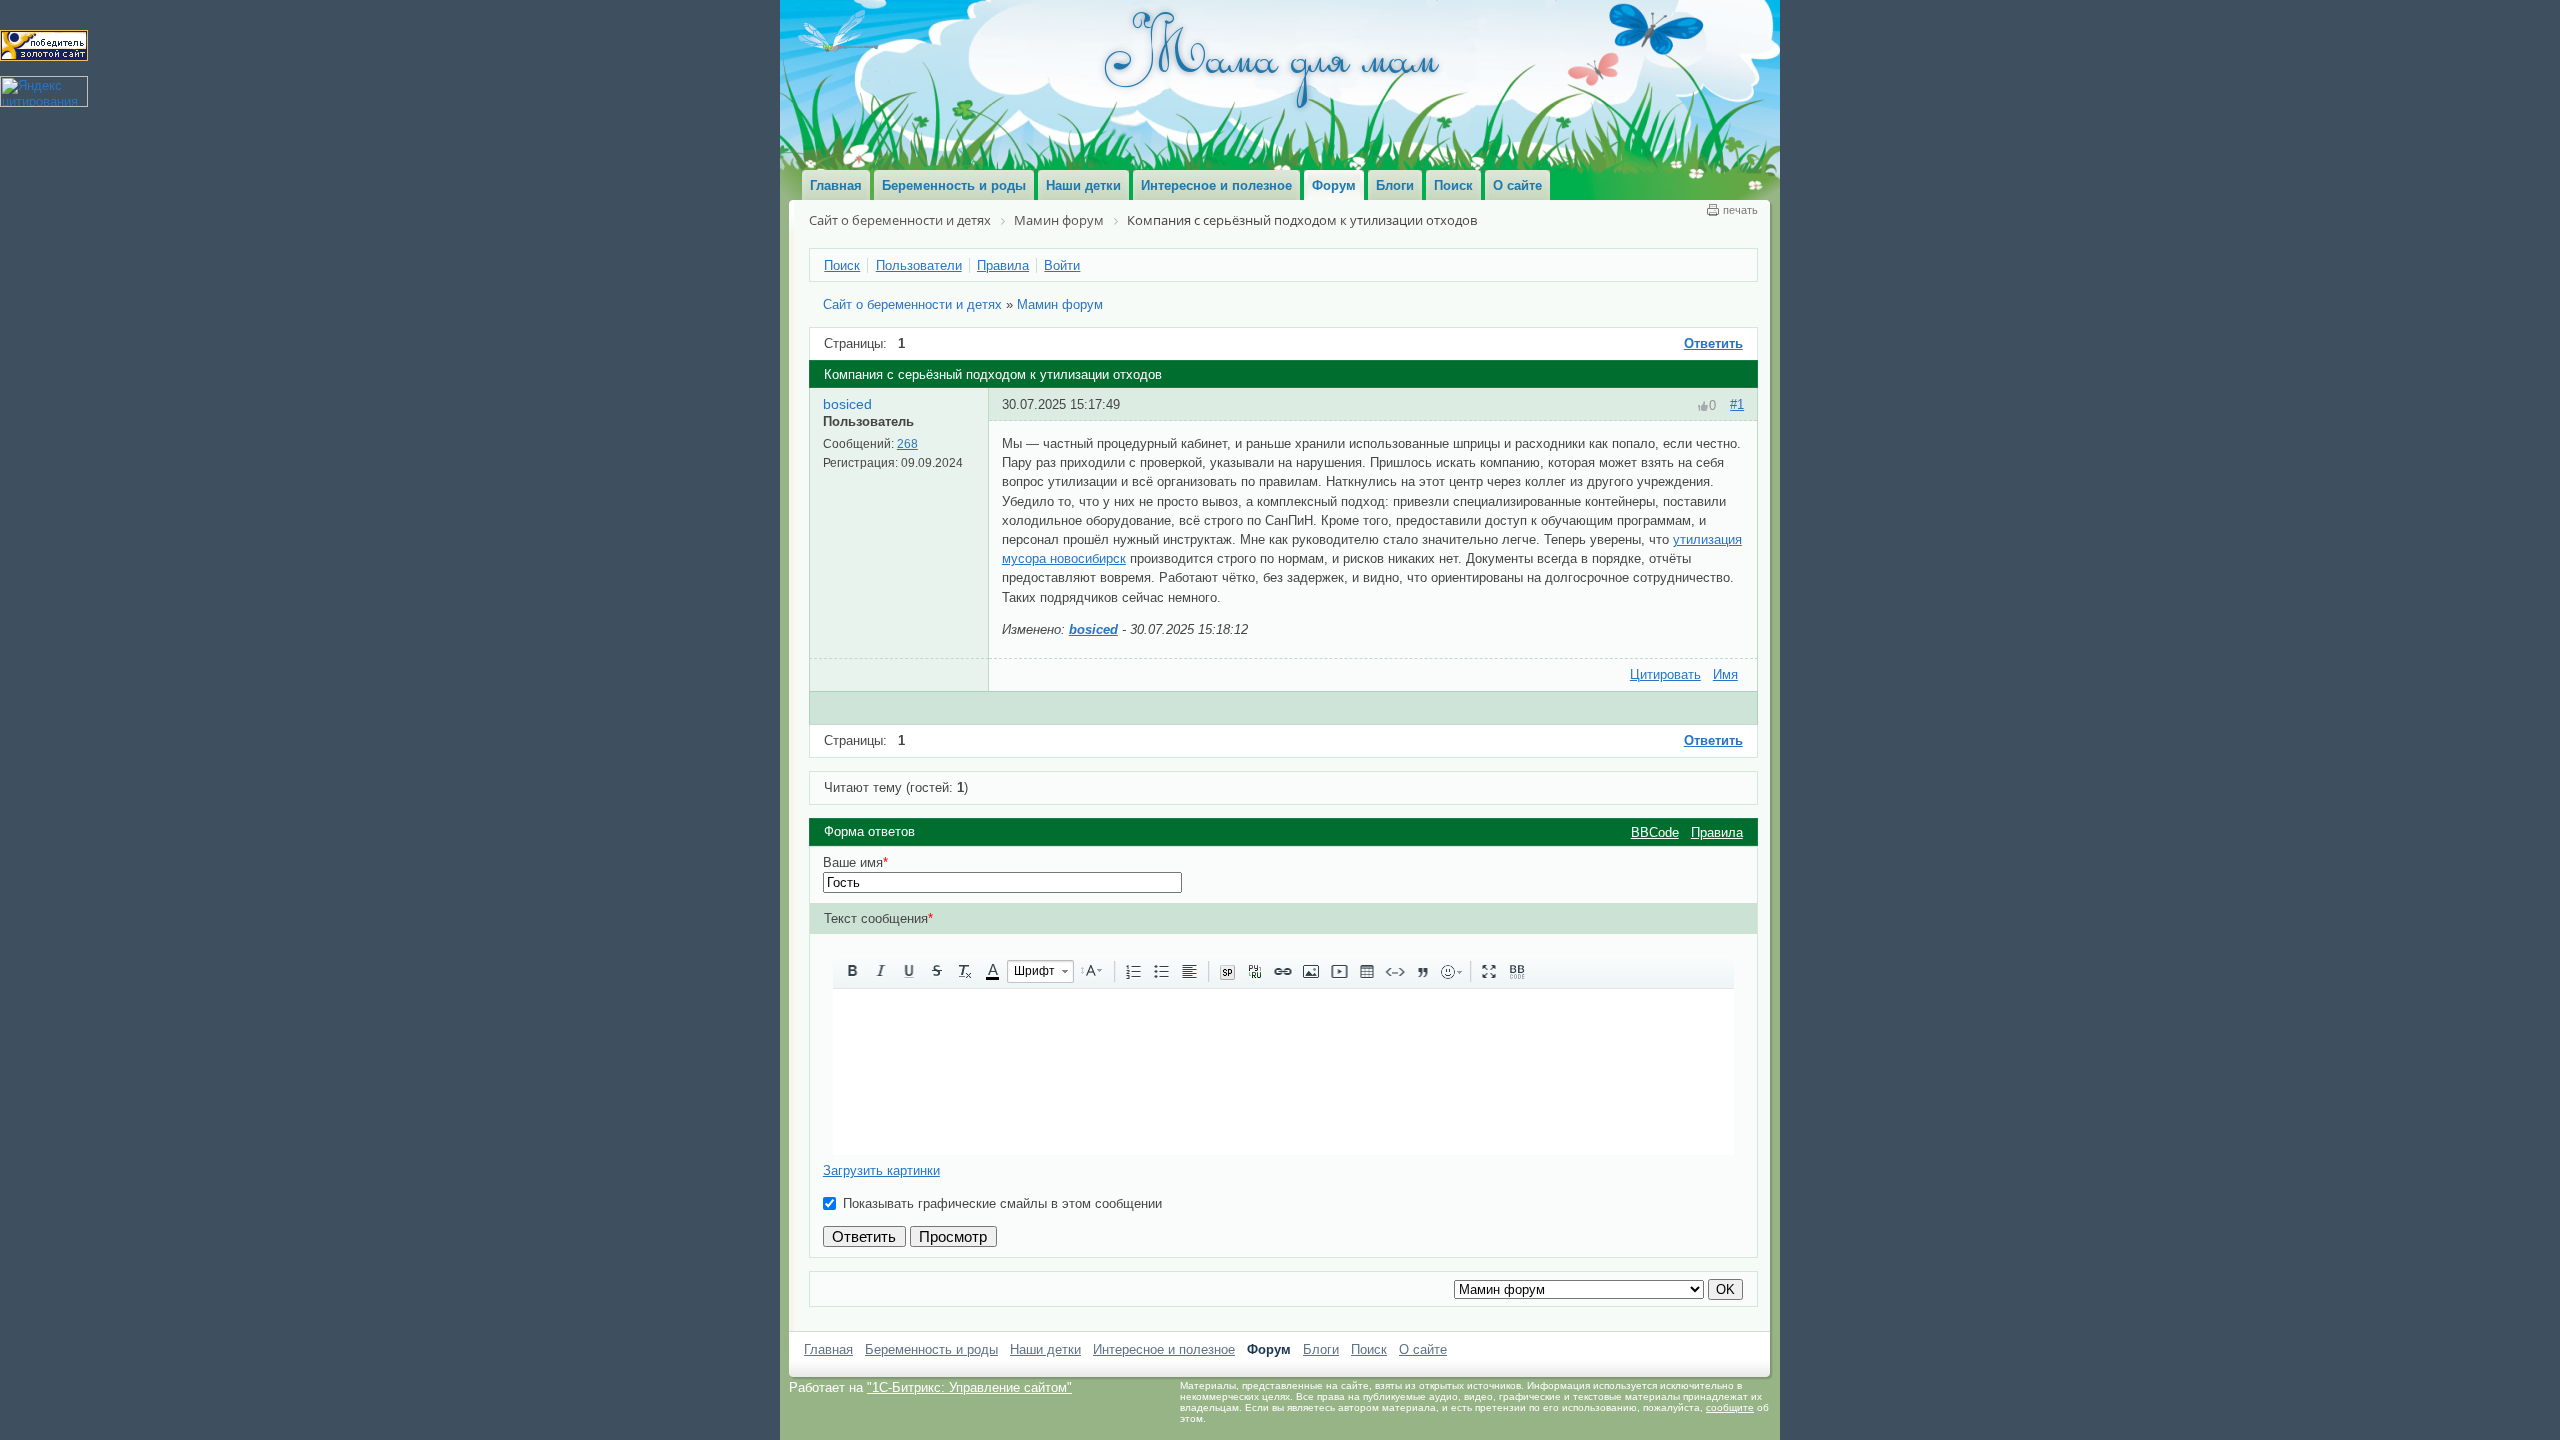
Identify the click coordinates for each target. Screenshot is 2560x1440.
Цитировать (1665, 674)
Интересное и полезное (1164, 1349)
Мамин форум (1060, 304)
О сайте (1423, 1349)
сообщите (1730, 1407)
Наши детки (1045, 1349)
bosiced (847, 404)
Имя (1725, 674)
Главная (828, 1349)
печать (1740, 210)
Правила (1717, 832)
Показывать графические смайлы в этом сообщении (1002, 1203)
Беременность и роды (931, 1349)
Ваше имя (855, 862)
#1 (1737, 404)
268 (907, 444)
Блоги (1321, 1349)
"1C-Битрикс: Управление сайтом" (969, 1387)
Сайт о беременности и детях (912, 304)
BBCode (1655, 832)
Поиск (1369, 1349)
